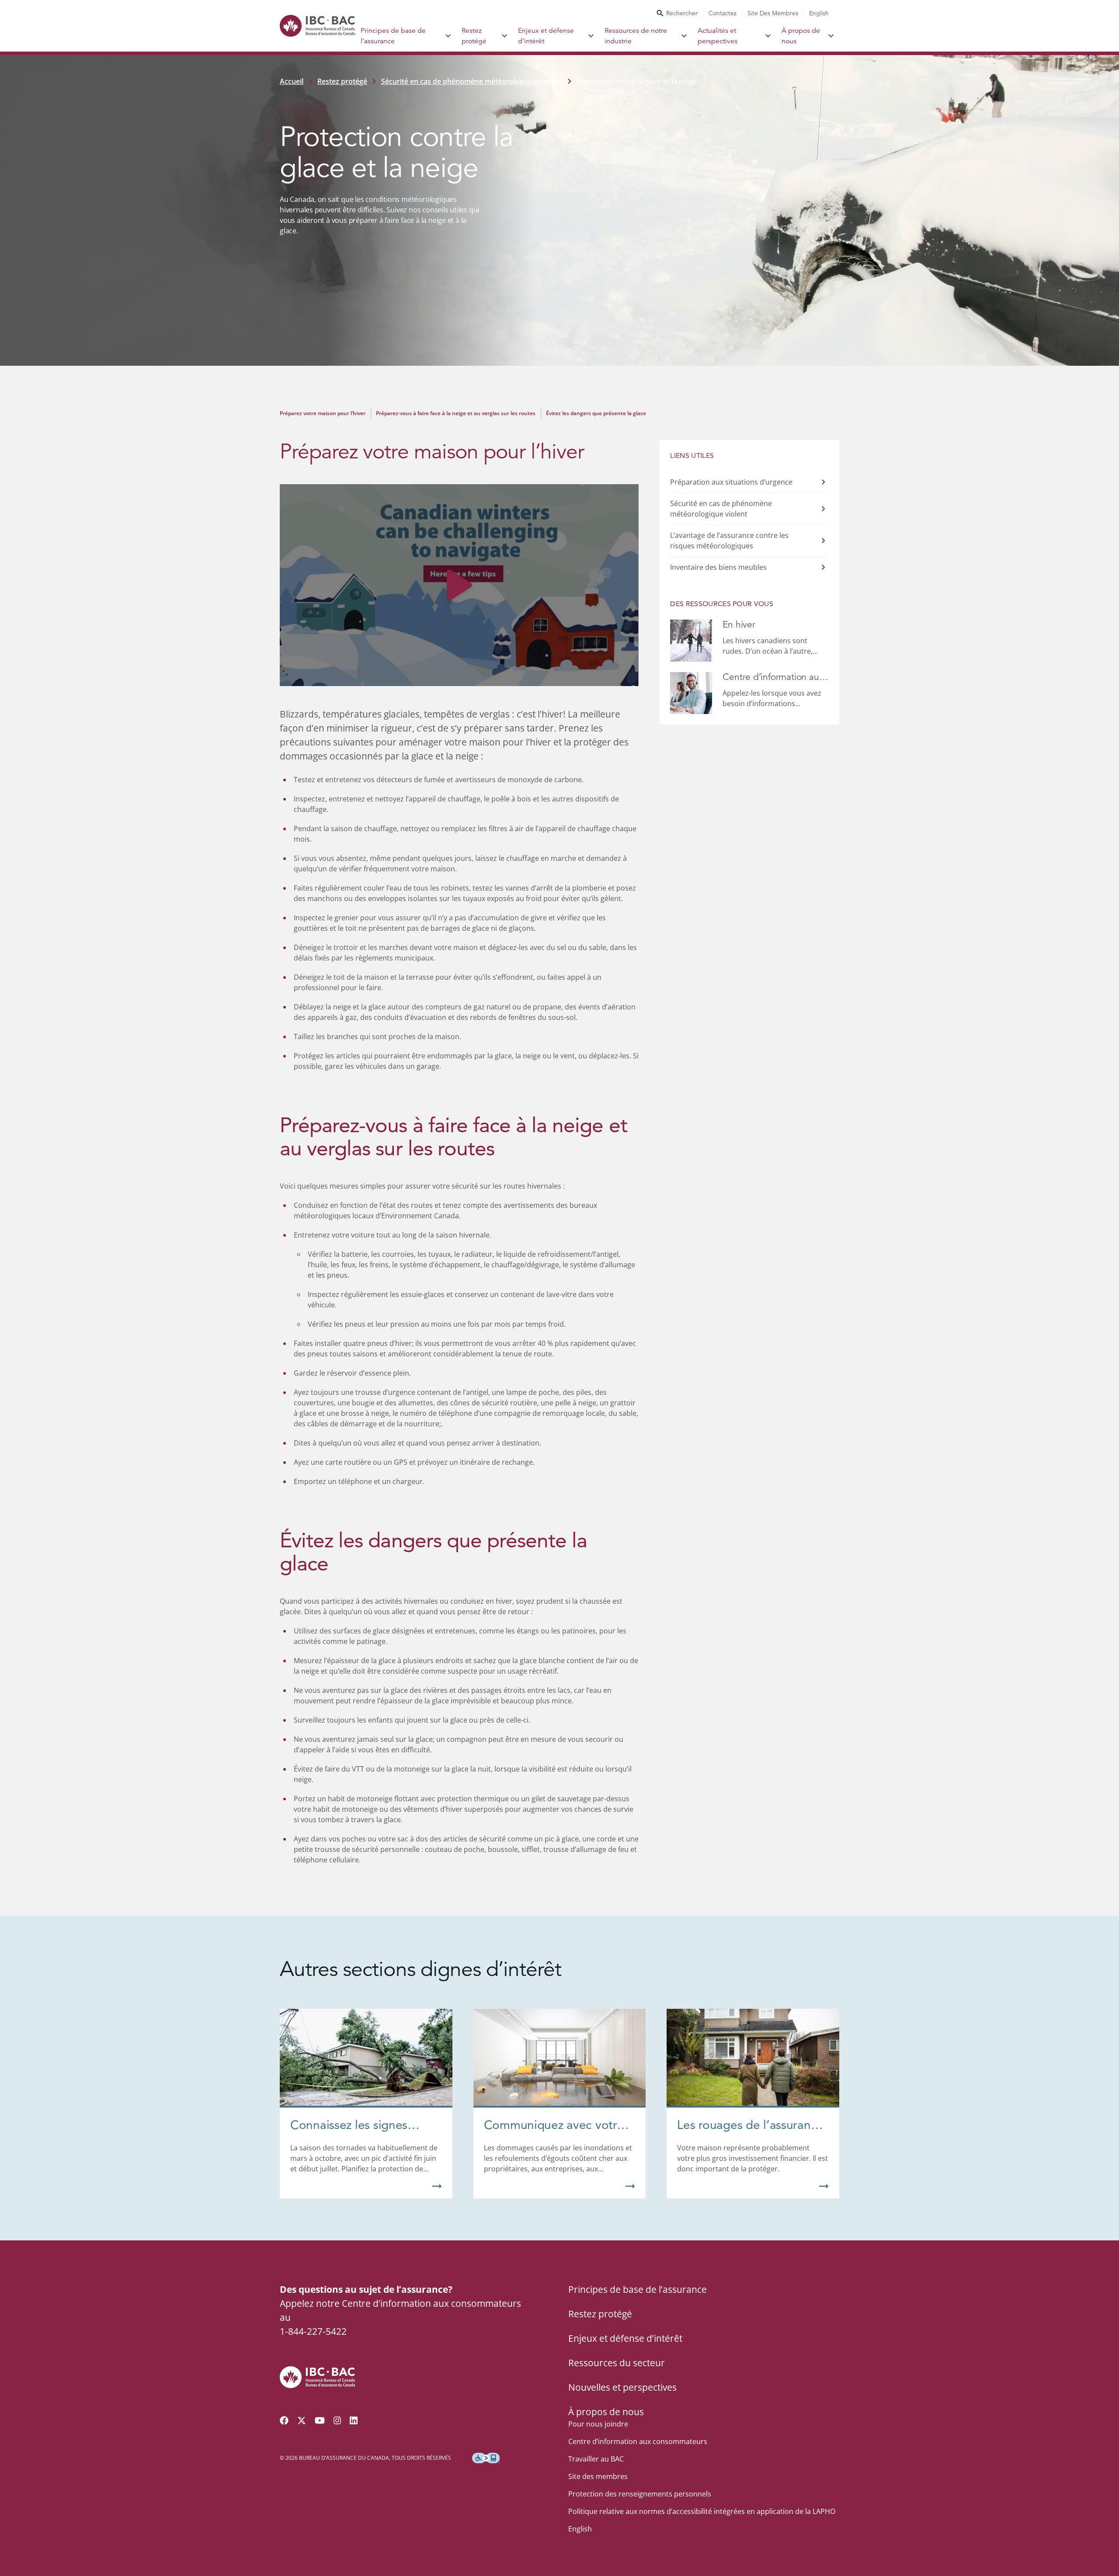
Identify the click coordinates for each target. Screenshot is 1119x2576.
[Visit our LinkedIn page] (354, 2420)
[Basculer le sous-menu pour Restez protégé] (505, 36)
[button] (459, 585)
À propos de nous (801, 36)
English (819, 13)
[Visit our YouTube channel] (320, 2420)
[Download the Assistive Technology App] (486, 2458)
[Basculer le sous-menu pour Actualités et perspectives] (768, 36)
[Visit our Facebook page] (284, 2420)
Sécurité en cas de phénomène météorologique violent (472, 81)
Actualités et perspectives (718, 36)
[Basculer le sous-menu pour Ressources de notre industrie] (684, 36)
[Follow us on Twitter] (302, 2420)
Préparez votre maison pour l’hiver (323, 413)
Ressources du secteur (617, 2363)
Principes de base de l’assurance (393, 36)
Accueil (292, 81)
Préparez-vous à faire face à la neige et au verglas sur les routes (456, 413)
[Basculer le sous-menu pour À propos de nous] (831, 36)
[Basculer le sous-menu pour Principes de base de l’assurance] (448, 36)
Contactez (723, 13)
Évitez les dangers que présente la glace (596, 413)
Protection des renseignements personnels (640, 2494)
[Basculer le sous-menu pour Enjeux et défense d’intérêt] (591, 36)
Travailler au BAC (596, 2459)
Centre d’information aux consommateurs (638, 2441)
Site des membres (773, 13)
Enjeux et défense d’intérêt (546, 36)
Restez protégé (474, 36)
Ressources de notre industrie (636, 36)
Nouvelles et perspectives (622, 2387)
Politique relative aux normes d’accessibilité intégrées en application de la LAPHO (702, 2511)
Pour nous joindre (598, 2424)
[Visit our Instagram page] (337, 2420)
